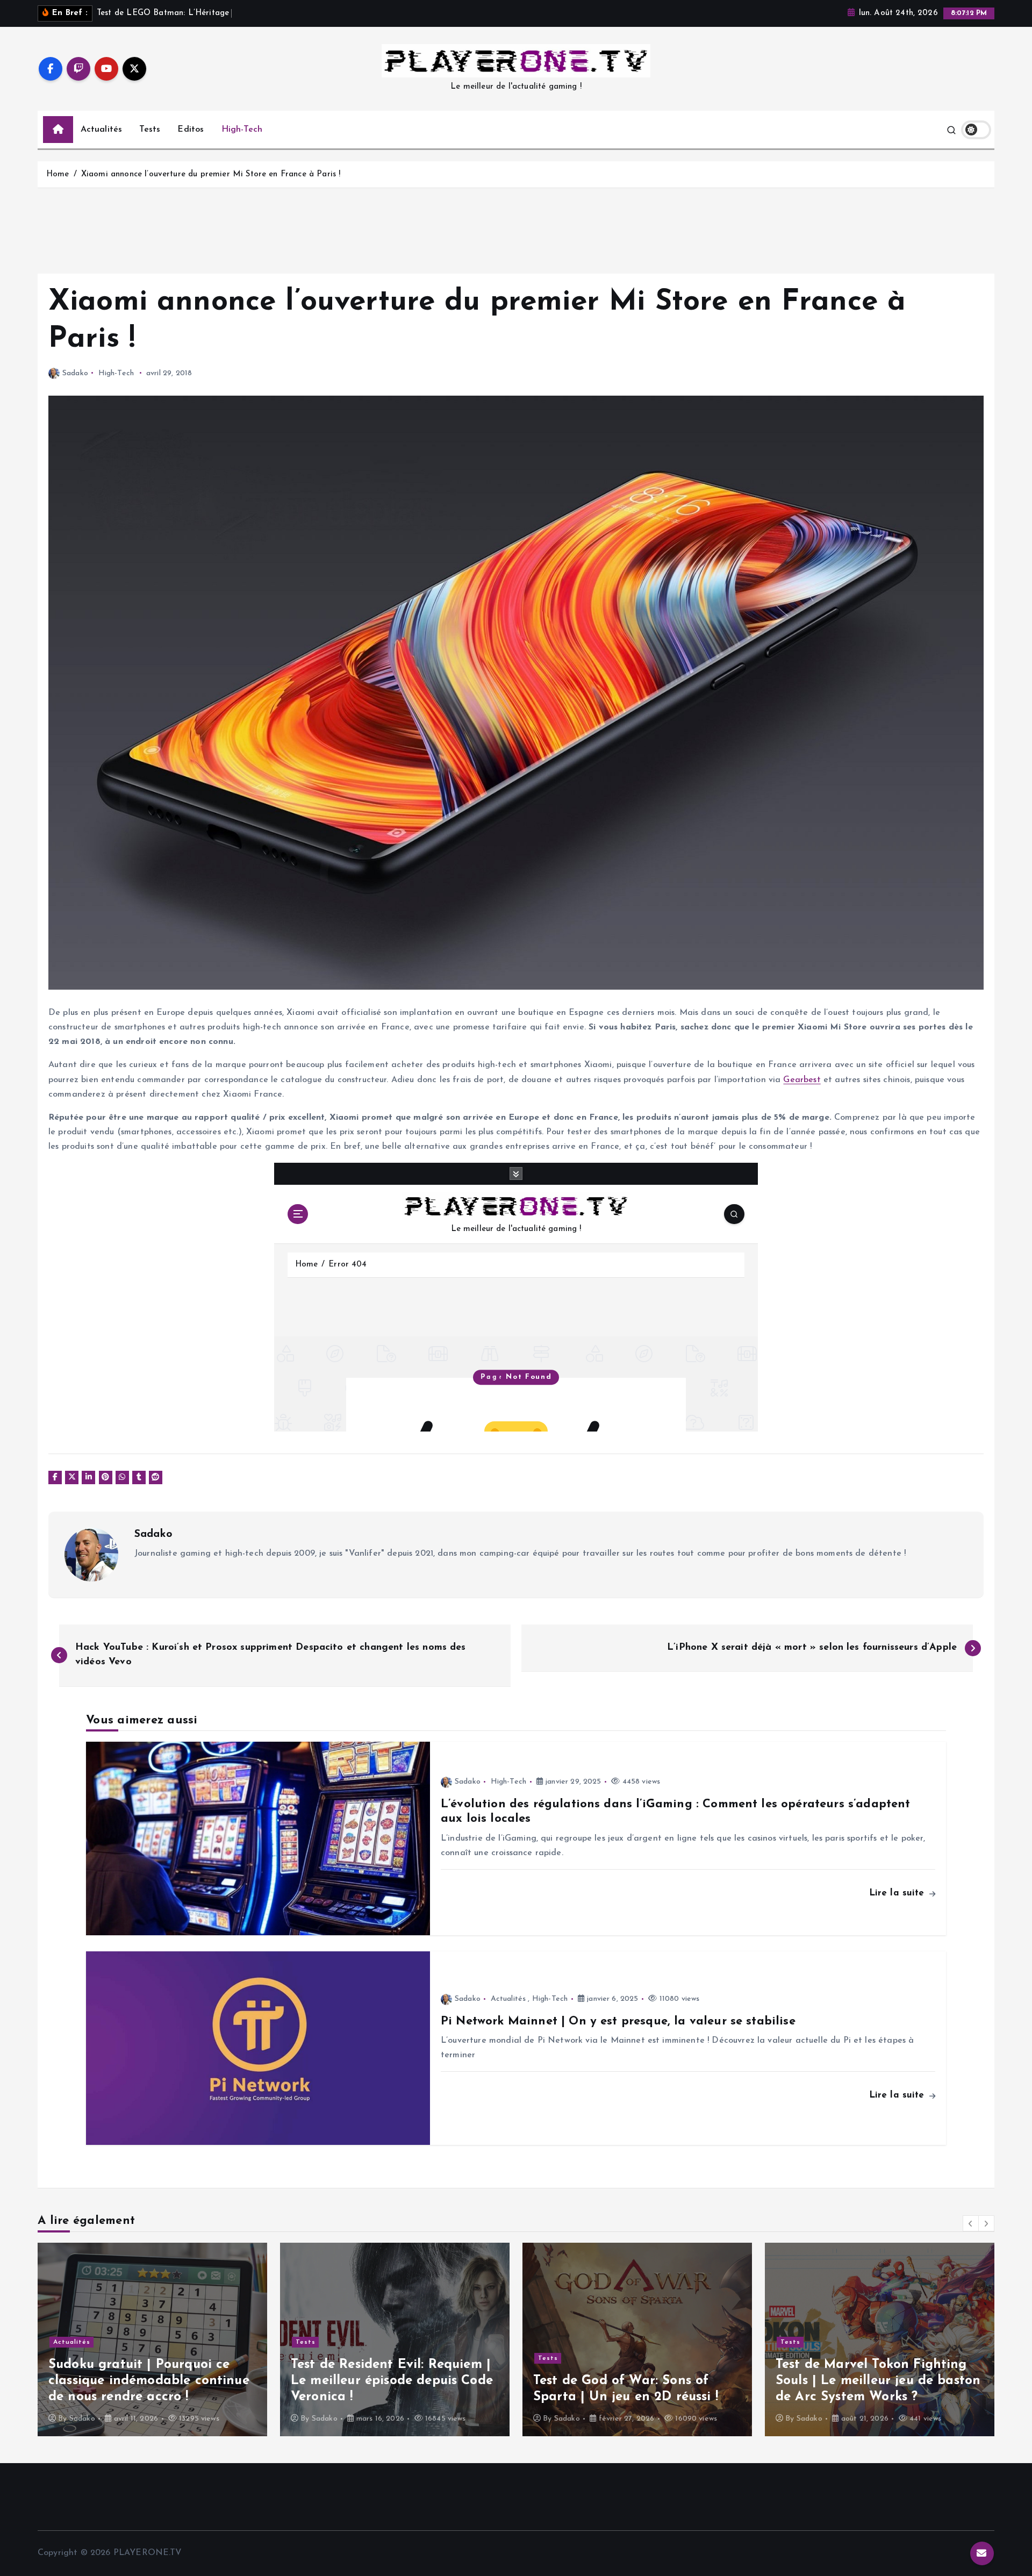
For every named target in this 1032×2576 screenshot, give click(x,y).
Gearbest (802, 1080)
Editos (191, 130)
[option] (152, 2339)
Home (58, 174)
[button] (971, 2223)
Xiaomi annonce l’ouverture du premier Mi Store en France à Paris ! (211, 174)
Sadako (75, 373)
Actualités (102, 130)
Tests (150, 130)
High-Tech (242, 130)
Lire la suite (898, 1893)
